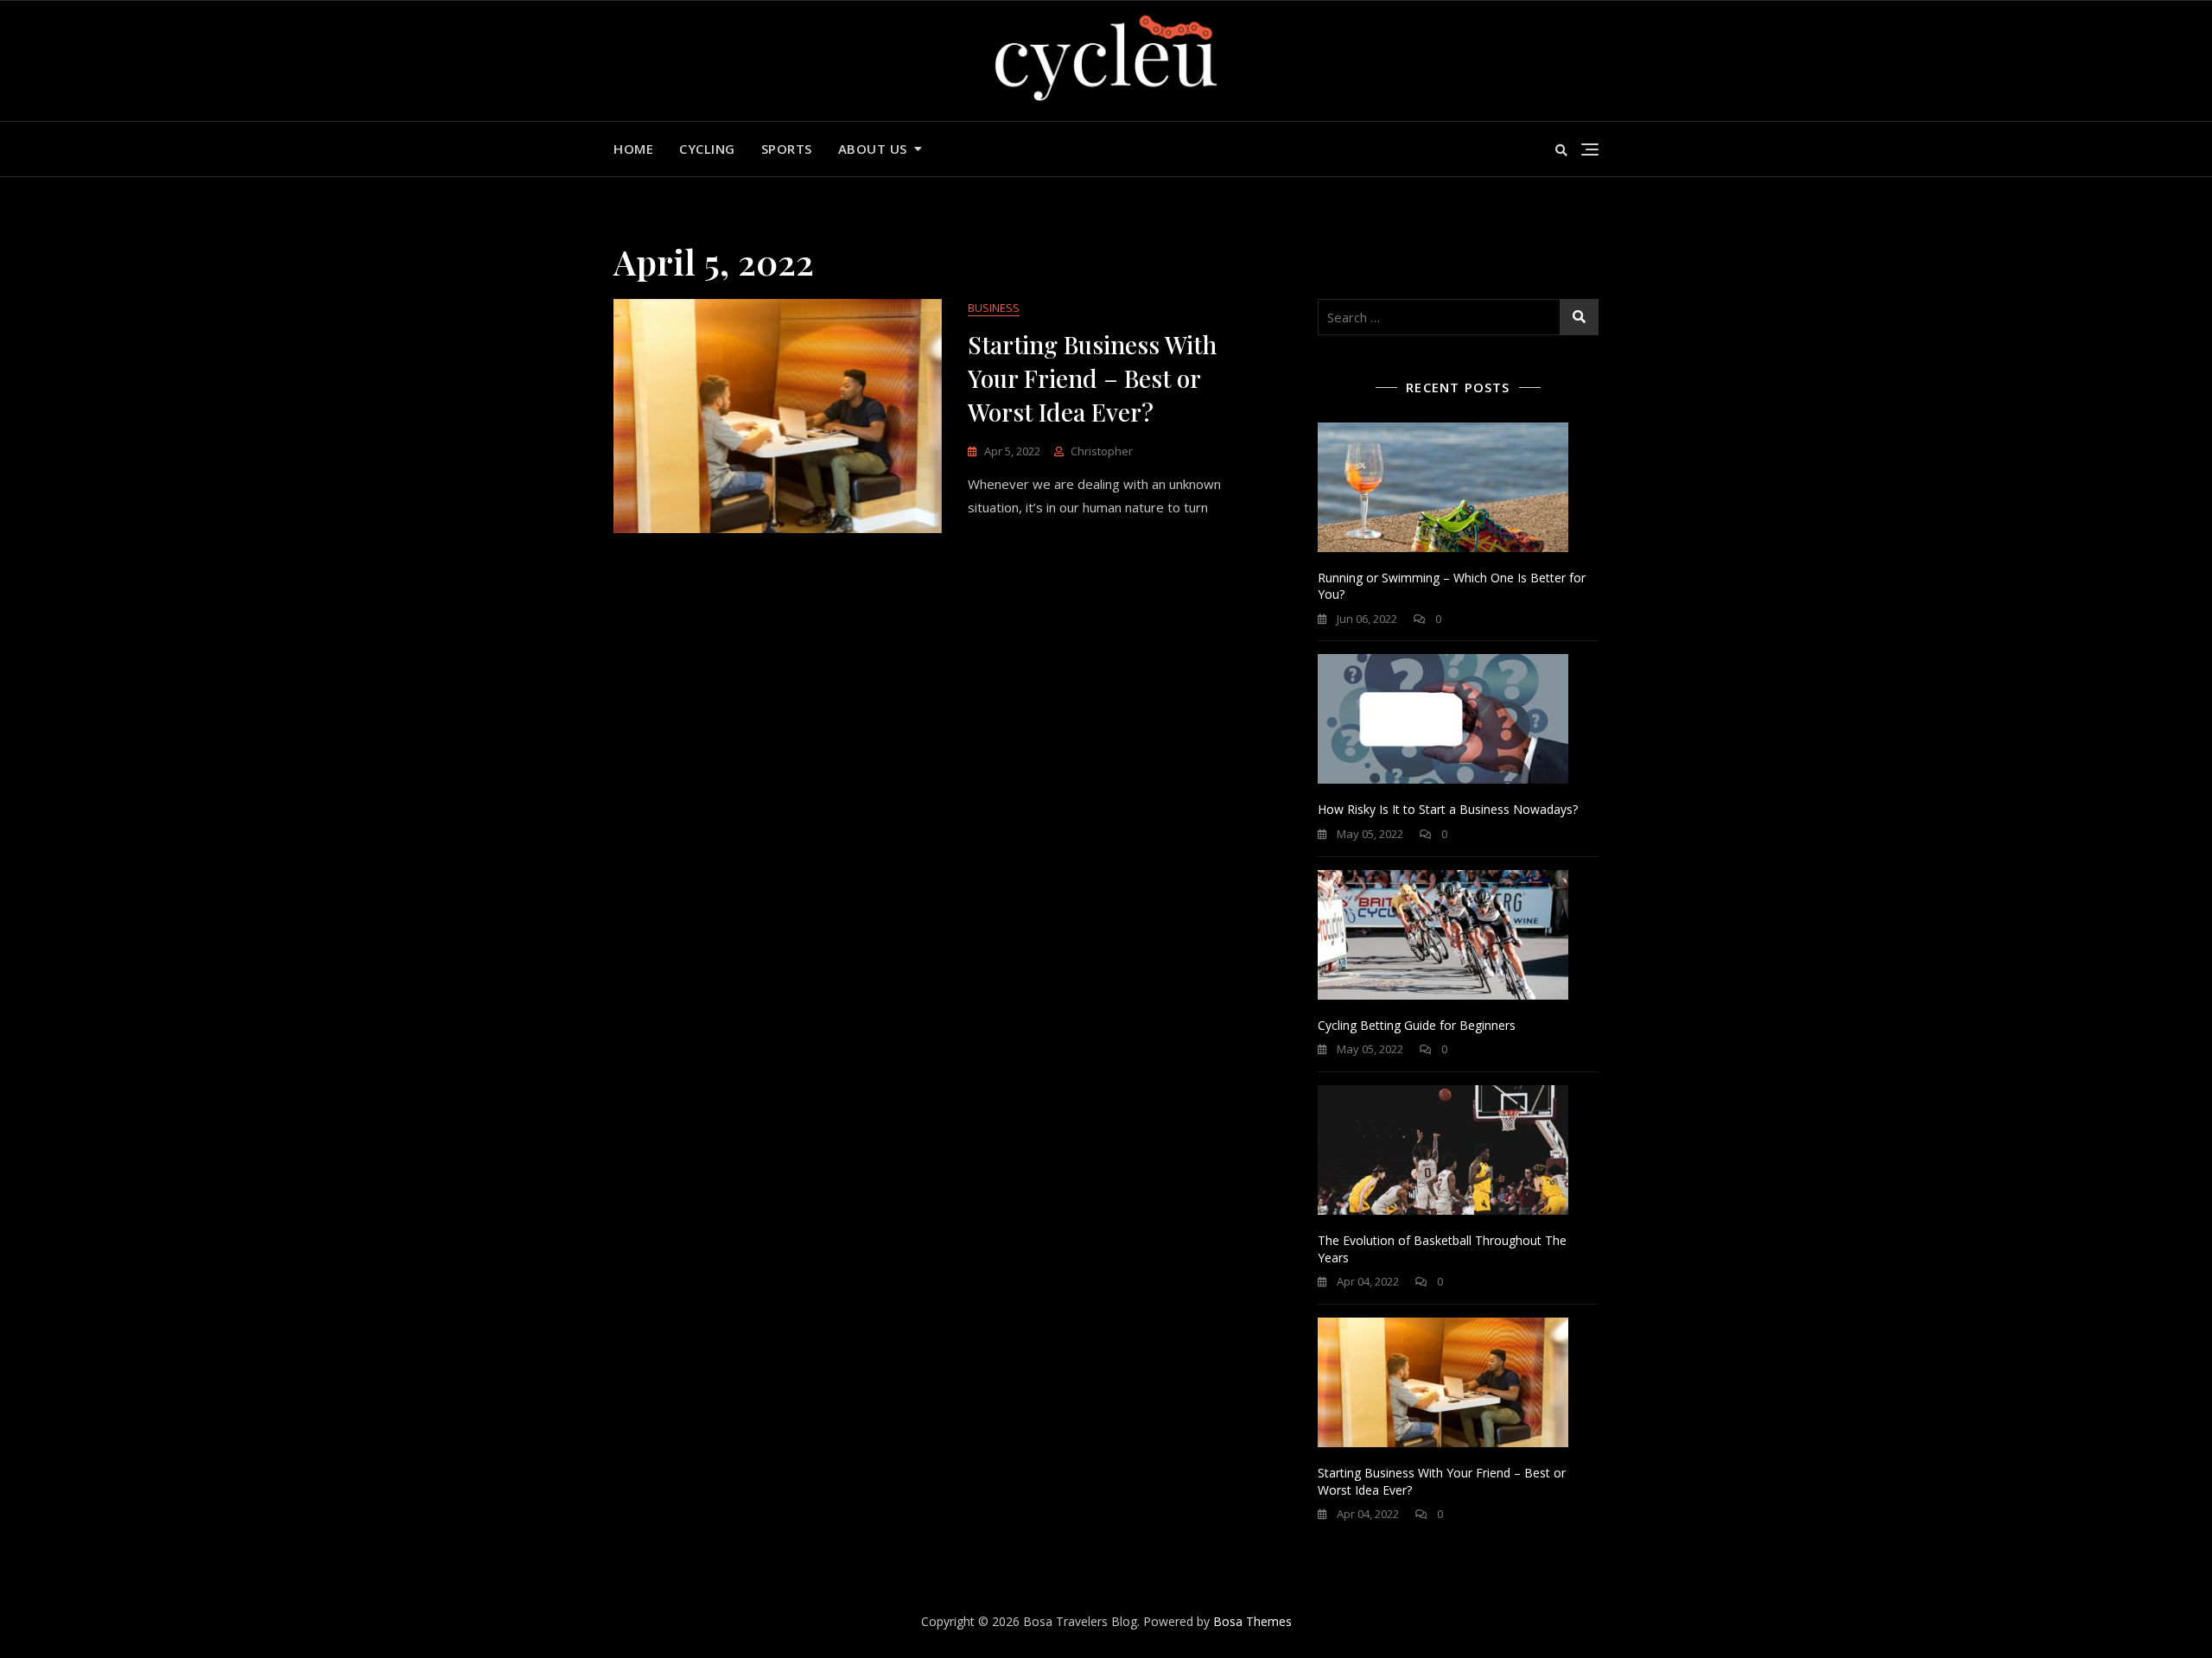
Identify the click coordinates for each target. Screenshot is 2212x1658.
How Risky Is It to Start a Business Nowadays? (1448, 809)
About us (873, 149)
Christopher (1102, 451)
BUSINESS (994, 308)
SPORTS (787, 149)
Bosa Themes (1252, 1621)
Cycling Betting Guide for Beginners (1417, 1025)
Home (633, 149)
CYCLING (707, 149)
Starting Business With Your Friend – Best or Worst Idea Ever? (1092, 378)
